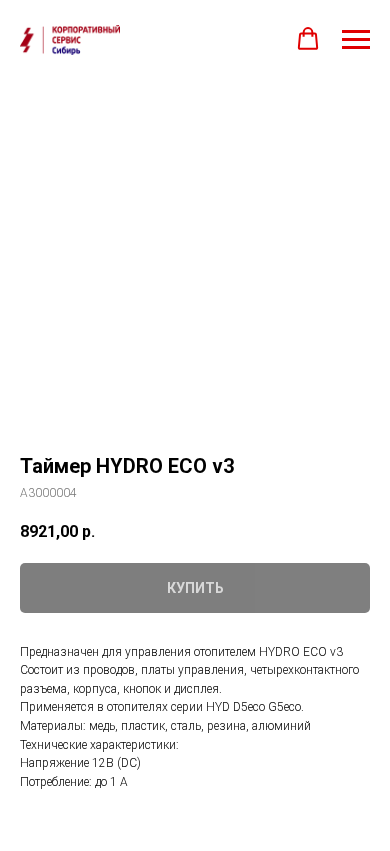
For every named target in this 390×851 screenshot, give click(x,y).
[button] (308, 39)
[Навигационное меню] (356, 40)
